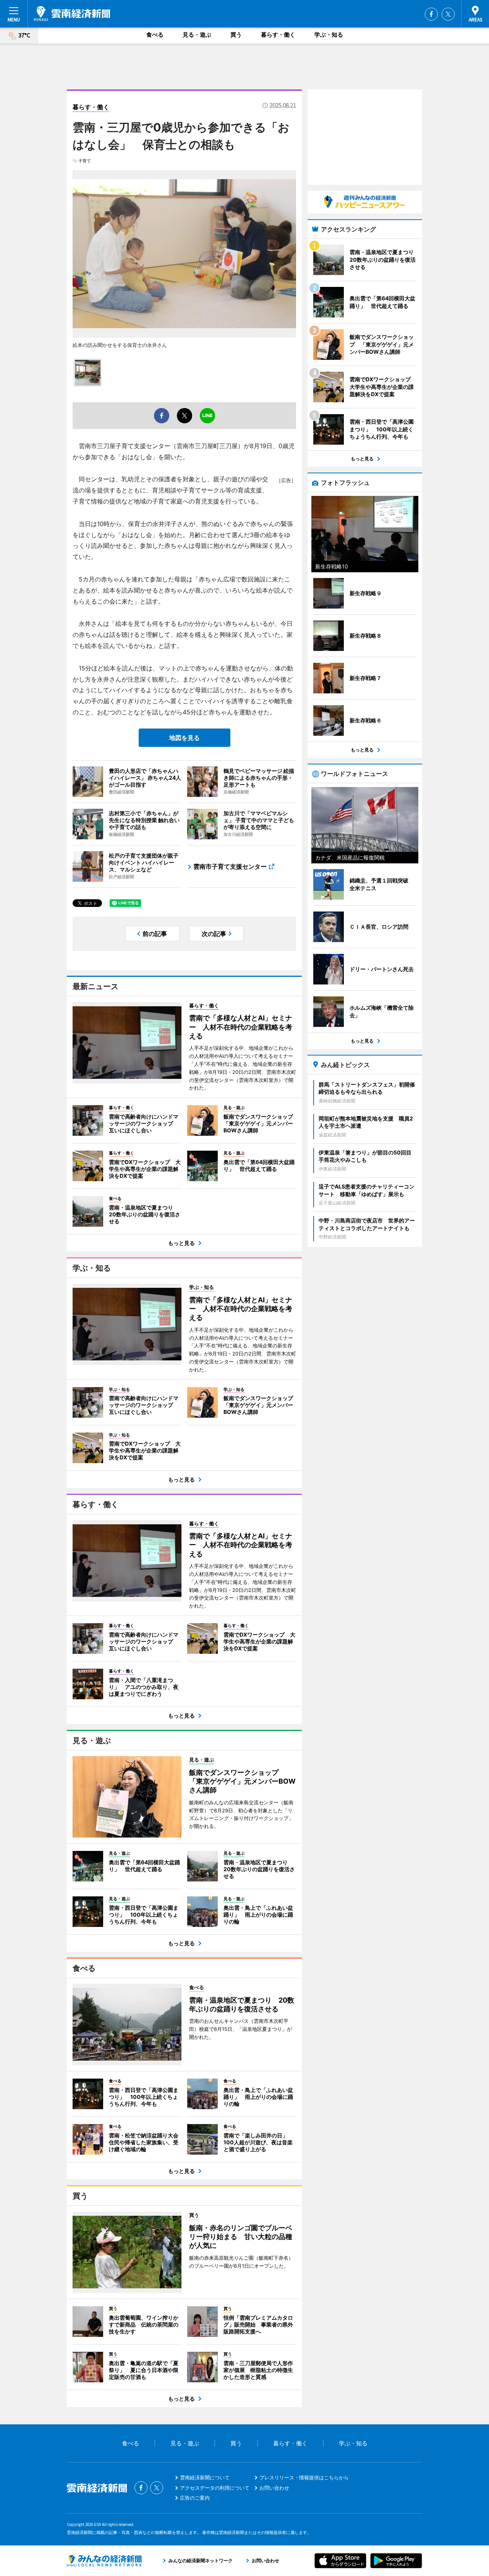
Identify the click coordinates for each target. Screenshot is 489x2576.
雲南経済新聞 (72, 13)
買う (236, 35)
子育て (85, 161)
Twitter (448, 14)
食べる (155, 35)
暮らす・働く (278, 35)
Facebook (431, 14)
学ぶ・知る (329, 35)
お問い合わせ (274, 2488)
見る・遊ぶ (197, 35)
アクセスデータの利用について (215, 2488)
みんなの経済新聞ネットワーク (104, 2561)
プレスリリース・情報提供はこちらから (304, 2477)
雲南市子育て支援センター (230, 866)
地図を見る (185, 738)
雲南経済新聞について (205, 2477)
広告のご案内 (195, 2498)
